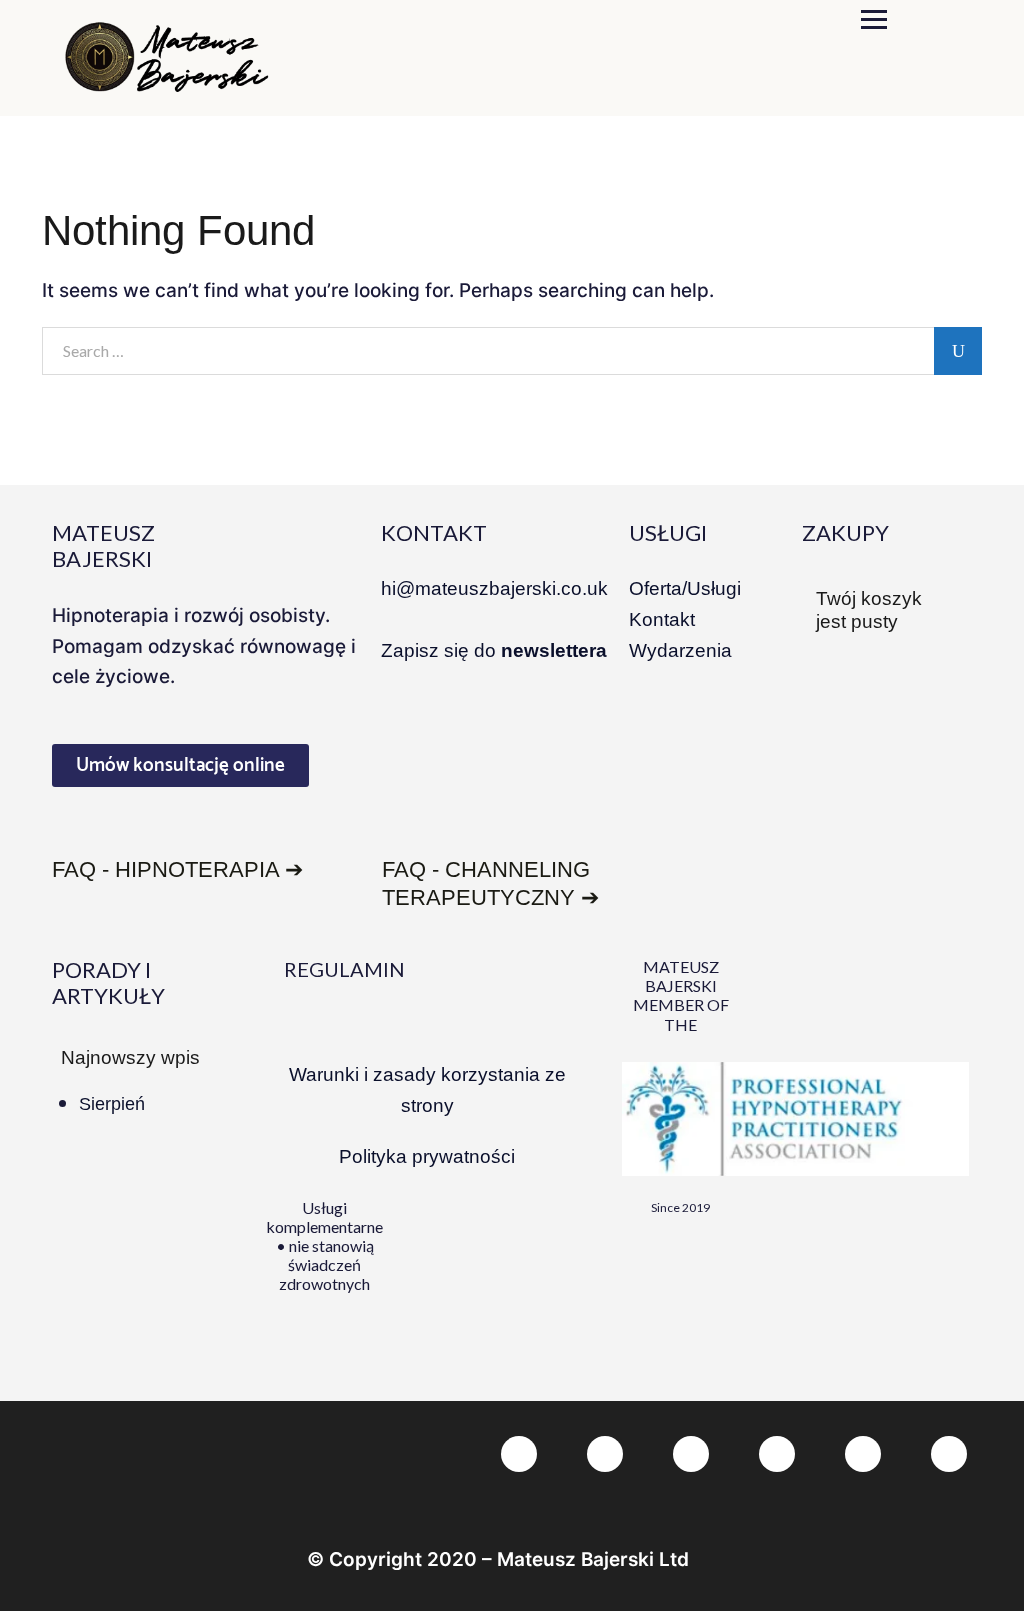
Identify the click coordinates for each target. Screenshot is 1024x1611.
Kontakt (662, 619)
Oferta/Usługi (685, 588)
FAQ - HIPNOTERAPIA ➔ (177, 869)
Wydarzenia (680, 650)
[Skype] (863, 1454)
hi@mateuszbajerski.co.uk (494, 588)
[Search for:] (512, 352)
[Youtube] (949, 1454)
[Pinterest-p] (691, 1454)
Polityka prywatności (427, 1156)
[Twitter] (605, 1454)
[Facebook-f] (519, 1454)
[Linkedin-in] (777, 1454)
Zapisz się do (494, 650)
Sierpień (112, 1104)
